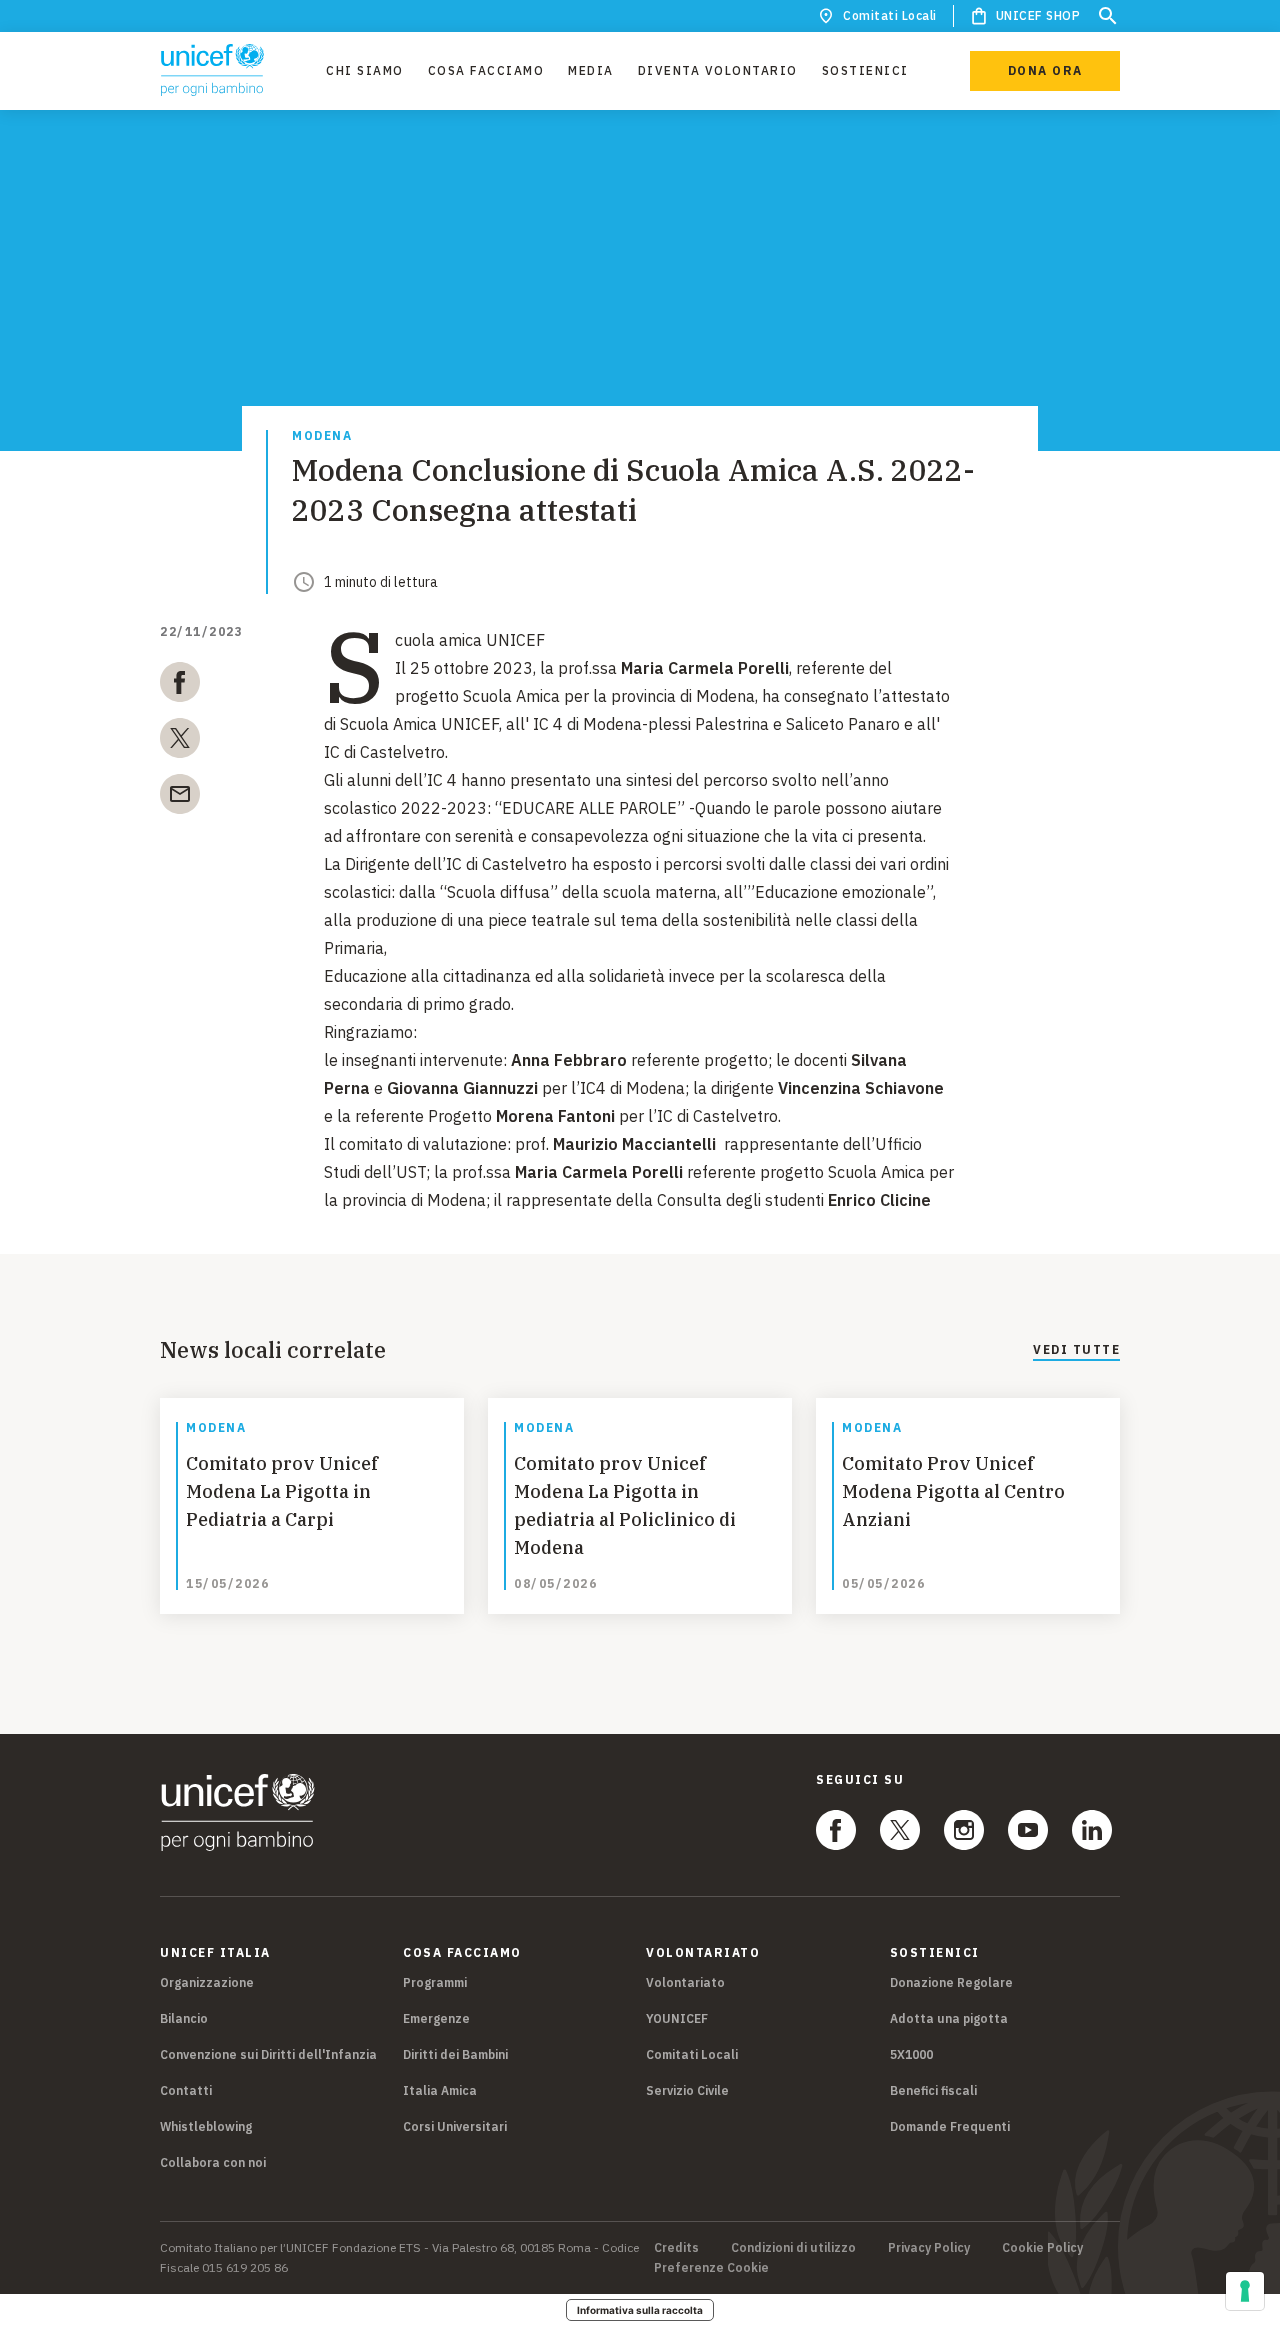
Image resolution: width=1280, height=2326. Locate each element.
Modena (322, 436)
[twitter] (180, 742)
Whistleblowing (206, 2126)
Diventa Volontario (718, 70)
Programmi (435, 1982)
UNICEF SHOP (1038, 15)
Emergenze (436, 2018)
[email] (180, 798)
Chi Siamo (365, 70)
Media (591, 70)
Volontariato (685, 1982)
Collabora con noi (213, 2162)
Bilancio (184, 2018)
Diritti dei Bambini (455, 2054)
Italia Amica (440, 2090)
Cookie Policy (1042, 2248)
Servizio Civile (687, 2090)
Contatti (186, 2090)
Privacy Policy (929, 2248)
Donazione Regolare (951, 1982)
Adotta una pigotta (949, 2018)
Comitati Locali (890, 15)
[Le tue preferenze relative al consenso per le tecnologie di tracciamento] (1245, 2291)
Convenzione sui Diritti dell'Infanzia (268, 2054)
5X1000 (911, 2054)
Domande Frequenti (950, 2126)
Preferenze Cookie (711, 2268)
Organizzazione (207, 1982)
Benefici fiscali (933, 2090)
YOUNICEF (677, 2018)
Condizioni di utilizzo (793, 2248)
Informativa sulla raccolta (640, 2310)
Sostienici (865, 70)
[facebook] (180, 686)
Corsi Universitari (455, 2126)
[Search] (1108, 16)
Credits (676, 2248)
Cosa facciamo (486, 70)
